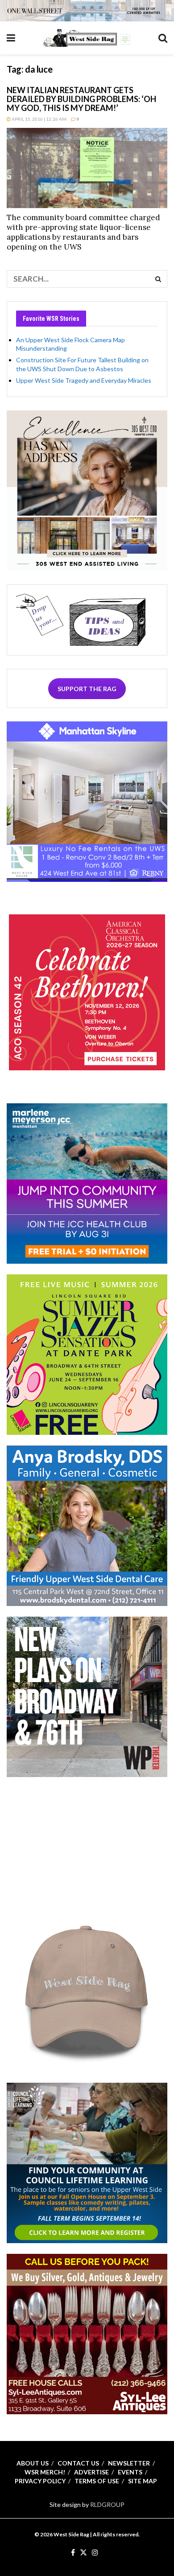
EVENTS (130, 2472)
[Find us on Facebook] (73, 2553)
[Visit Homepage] (87, 38)
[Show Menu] (11, 38)
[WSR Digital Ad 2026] (87, 2333)
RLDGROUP (107, 2504)
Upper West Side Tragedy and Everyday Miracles (84, 380)
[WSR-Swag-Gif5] (87, 1991)
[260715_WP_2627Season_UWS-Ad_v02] (87, 1696)
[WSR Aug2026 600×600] (87, 1182)
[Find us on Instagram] (95, 2553)
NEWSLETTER (129, 2463)
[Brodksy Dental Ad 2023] (87, 1525)
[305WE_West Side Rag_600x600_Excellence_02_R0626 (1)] (87, 489)
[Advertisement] (87, 1843)
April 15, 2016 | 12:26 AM (39, 119)
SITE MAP (143, 2481)
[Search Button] (163, 38)
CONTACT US (78, 2463)
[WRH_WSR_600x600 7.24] (87, 801)
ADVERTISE (91, 2472)
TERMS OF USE (97, 2481)
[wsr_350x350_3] (87, 992)
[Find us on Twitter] (83, 2553)
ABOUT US (33, 2463)
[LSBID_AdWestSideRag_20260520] (87, 1354)
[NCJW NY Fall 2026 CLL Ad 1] (87, 2162)
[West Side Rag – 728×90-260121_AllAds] (87, 10)
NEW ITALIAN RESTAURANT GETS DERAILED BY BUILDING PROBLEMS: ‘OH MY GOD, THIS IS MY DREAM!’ (81, 99)
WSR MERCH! (45, 2472)
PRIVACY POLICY (40, 2481)
